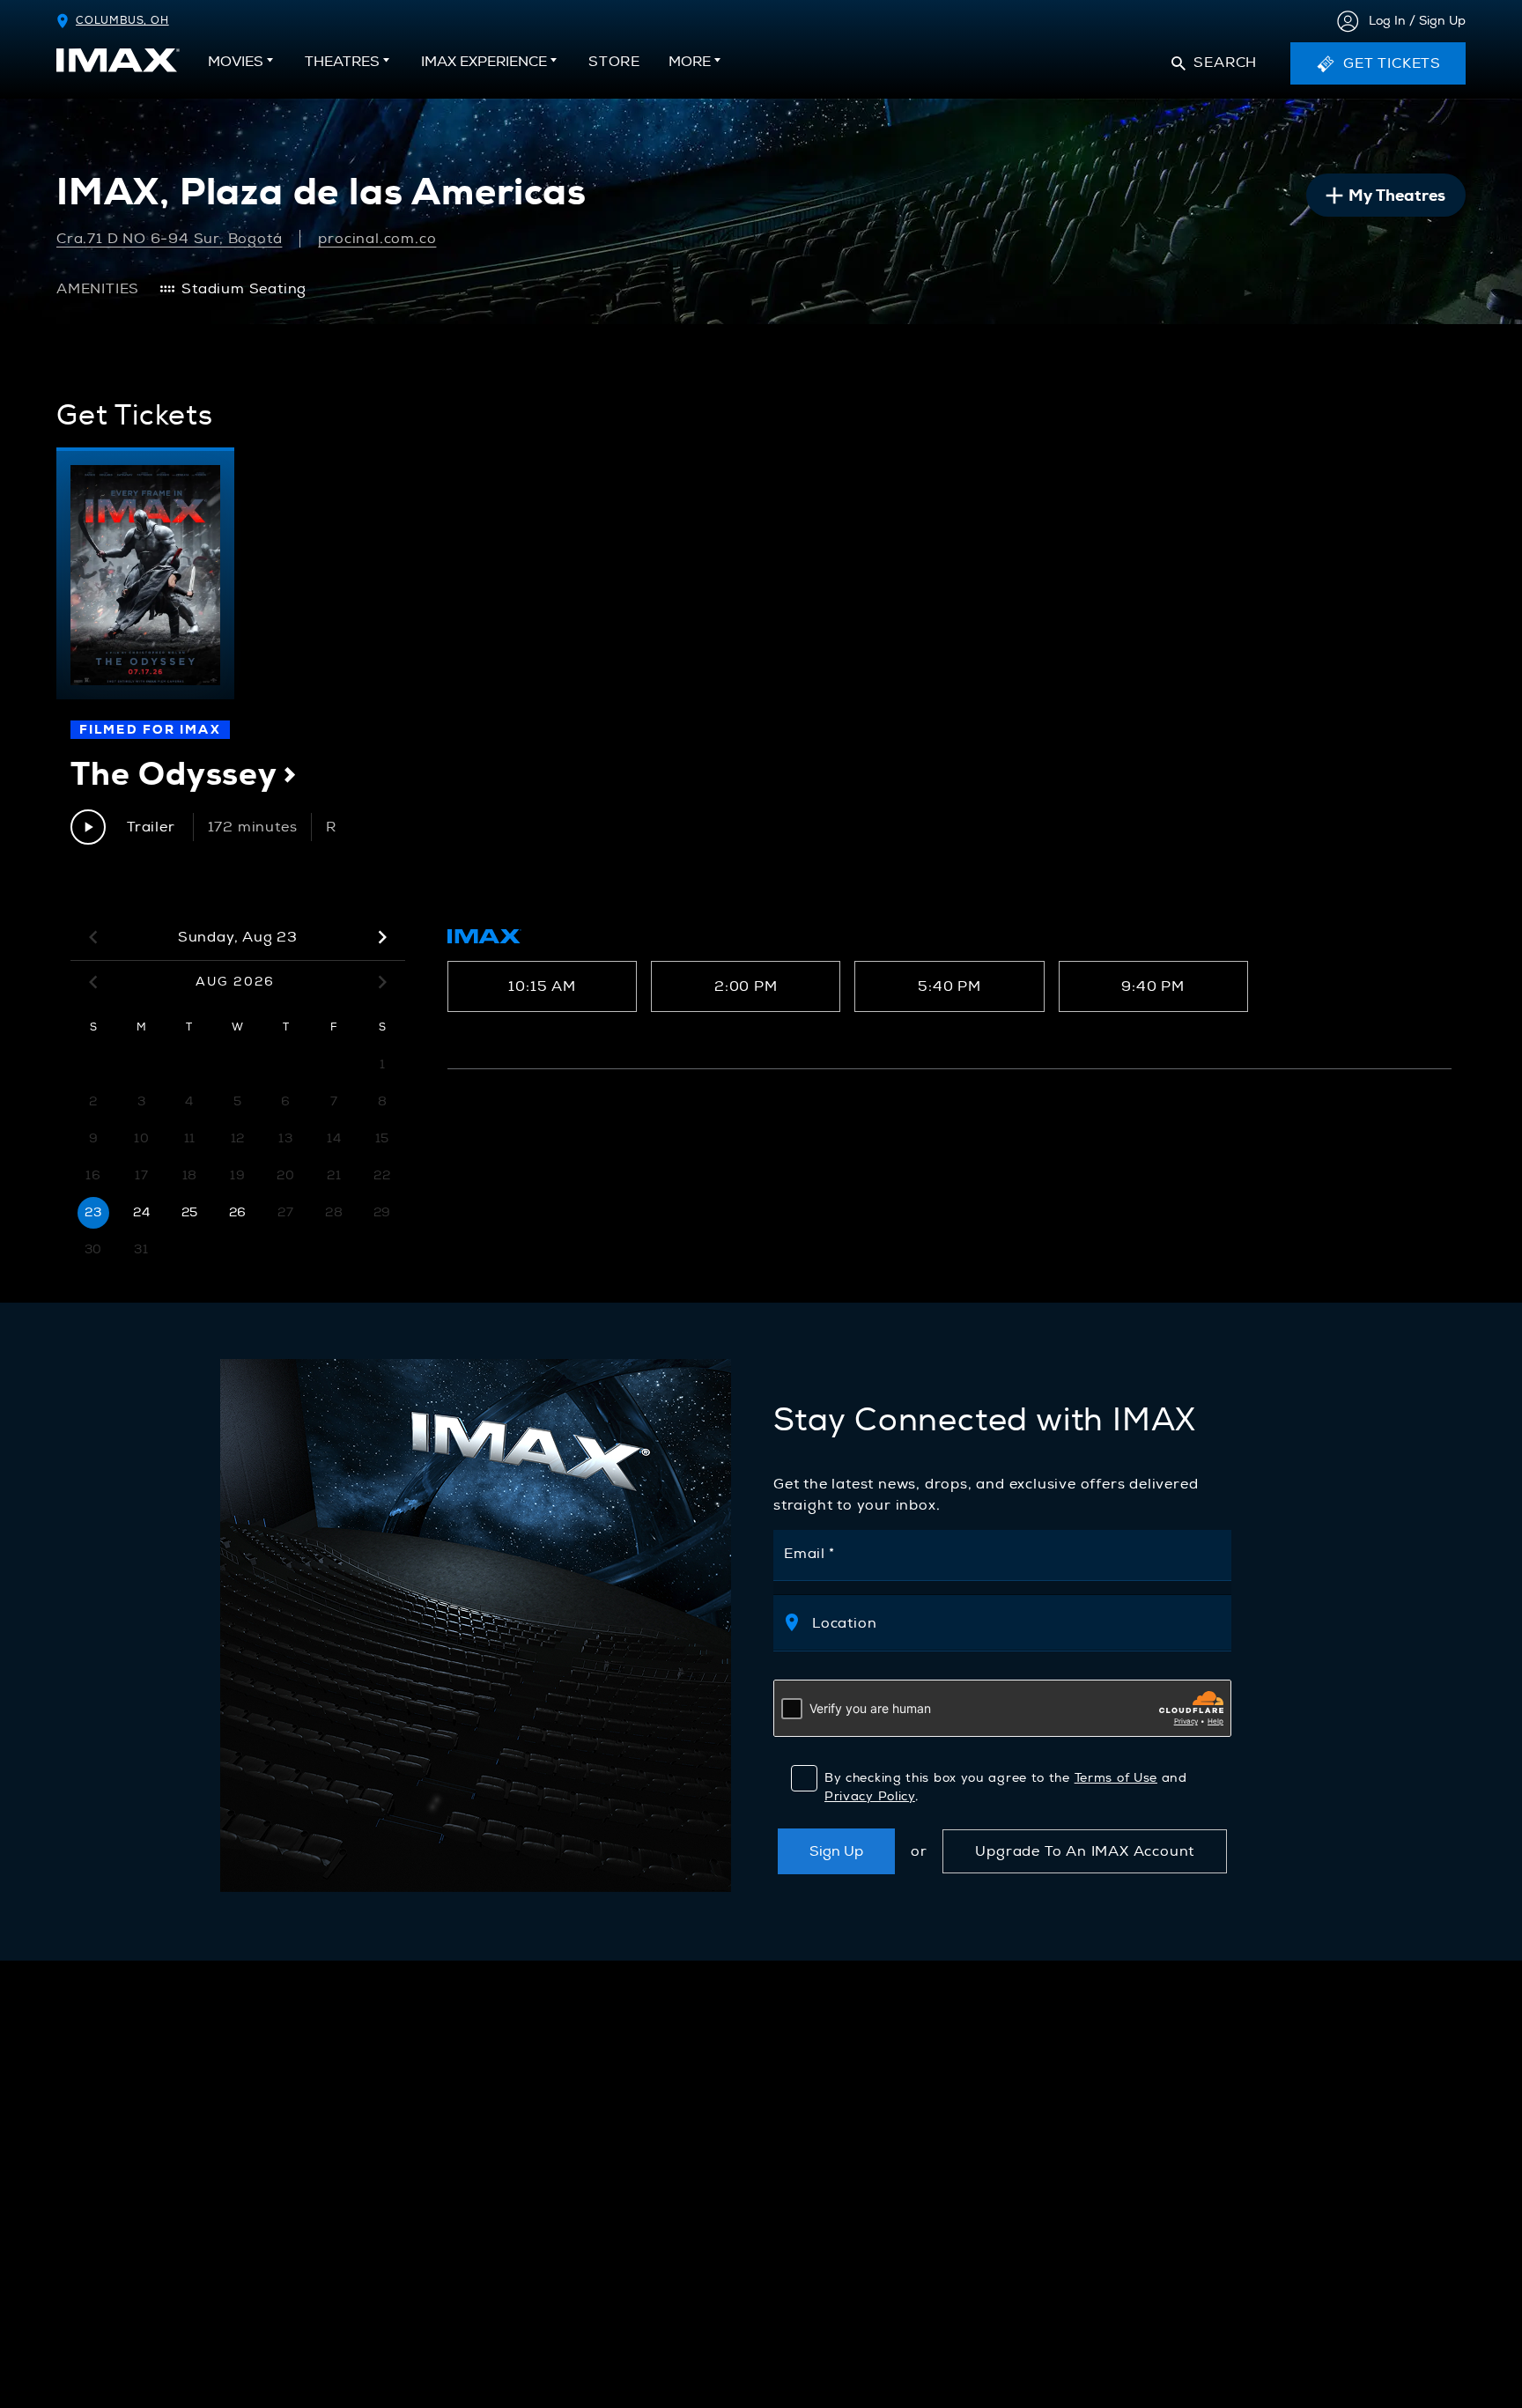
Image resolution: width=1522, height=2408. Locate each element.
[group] (145, 573)
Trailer (151, 827)
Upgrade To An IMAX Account (1085, 1851)
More (690, 62)
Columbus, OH (122, 21)
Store (614, 67)
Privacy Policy (870, 1796)
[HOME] (118, 60)
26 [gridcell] (238, 1212)
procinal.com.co (377, 239)
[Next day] (382, 937)
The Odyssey (184, 774)
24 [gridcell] (141, 1212)
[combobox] (1012, 1623)
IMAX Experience (484, 62)
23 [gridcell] (93, 1212)
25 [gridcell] (190, 1212)
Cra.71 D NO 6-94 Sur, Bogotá (169, 239)
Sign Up (836, 1851)
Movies (236, 62)
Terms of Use (1116, 1778)
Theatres (342, 62)
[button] (1214, 63)
